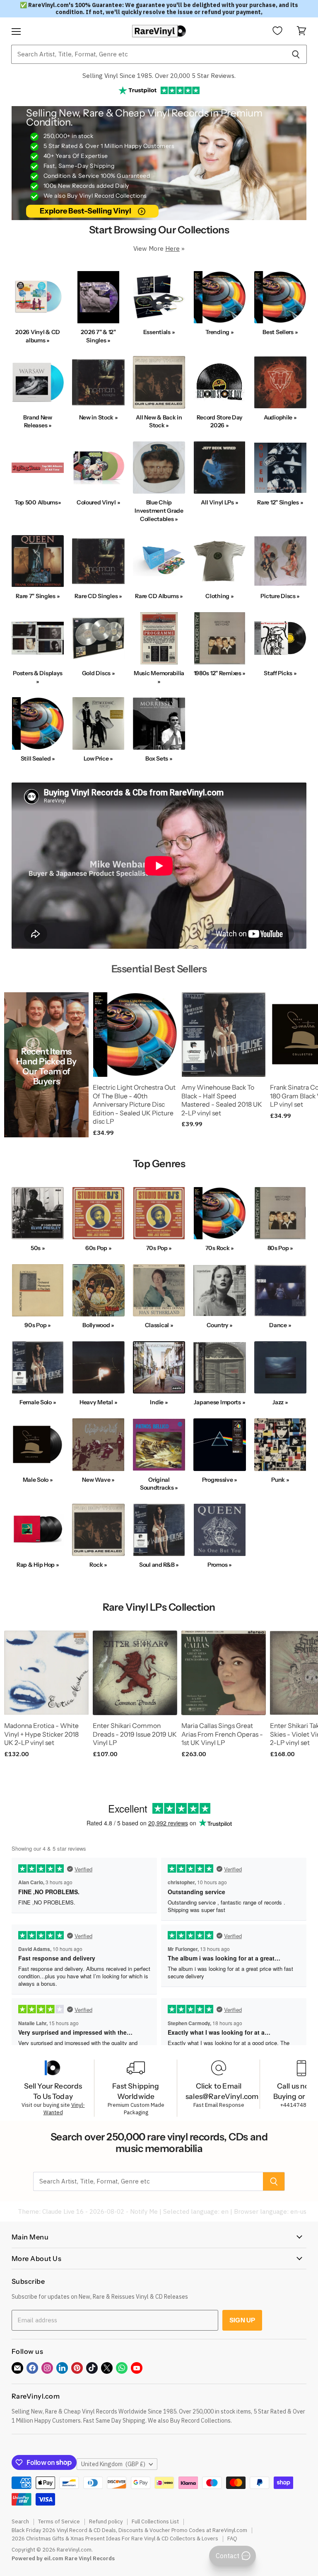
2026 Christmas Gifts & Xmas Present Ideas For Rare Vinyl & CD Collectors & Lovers (115, 2538)
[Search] (296, 54)
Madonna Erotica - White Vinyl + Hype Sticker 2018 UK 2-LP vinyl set (41, 1734)
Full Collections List (155, 2521)
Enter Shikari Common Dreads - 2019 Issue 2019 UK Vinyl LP (135, 1734)
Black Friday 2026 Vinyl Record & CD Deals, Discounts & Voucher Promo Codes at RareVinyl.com (129, 2530)
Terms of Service (59, 2521)
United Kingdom (113, 2464)
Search (20, 2521)
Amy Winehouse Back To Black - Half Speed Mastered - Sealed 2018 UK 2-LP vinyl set (222, 1100)
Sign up (242, 2320)
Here (172, 248)
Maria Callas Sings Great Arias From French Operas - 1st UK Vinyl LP (222, 1734)
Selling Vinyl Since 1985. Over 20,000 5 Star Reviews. (159, 76)
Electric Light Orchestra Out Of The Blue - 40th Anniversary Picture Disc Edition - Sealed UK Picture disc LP (134, 1105)
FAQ (232, 2538)
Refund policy (106, 2521)
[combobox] (148, 54)
